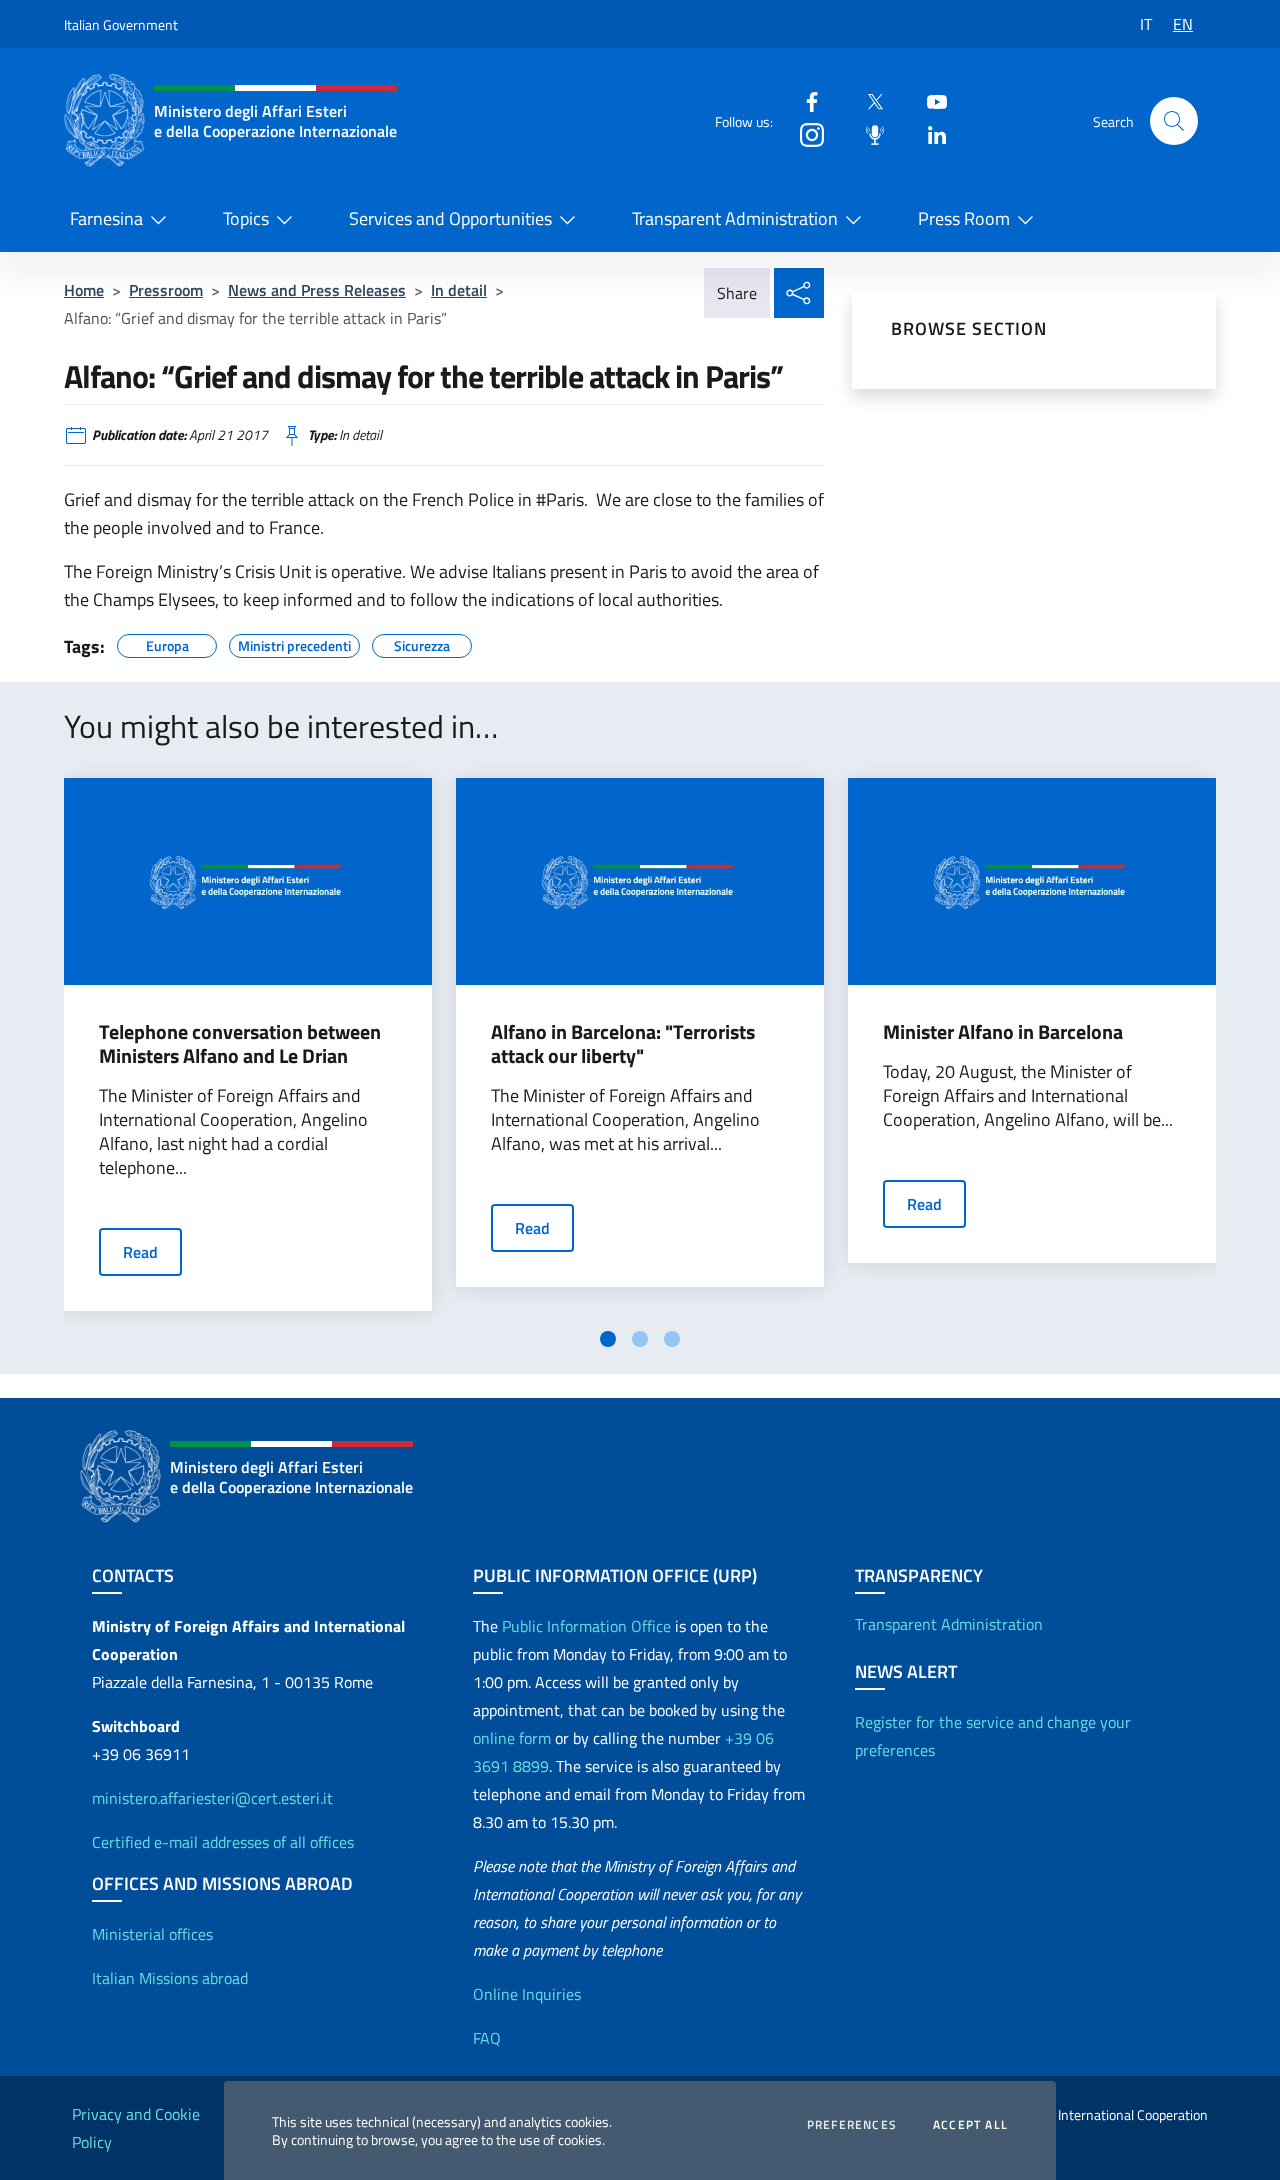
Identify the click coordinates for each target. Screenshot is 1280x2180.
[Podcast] (867, 133)
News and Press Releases (317, 290)
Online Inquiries (527, 1994)
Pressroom (166, 290)
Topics (246, 218)
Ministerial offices (152, 1934)
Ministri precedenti (294, 643)
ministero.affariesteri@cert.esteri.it (212, 1798)
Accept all (970, 2125)
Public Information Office (586, 1626)
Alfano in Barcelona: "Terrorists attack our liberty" (623, 1044)
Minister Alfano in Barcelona (1003, 1032)
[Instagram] (804, 133)
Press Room (964, 218)
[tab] (608, 1339)
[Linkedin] (929, 133)
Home (84, 290)
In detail (459, 290)
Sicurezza (422, 643)
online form (512, 1738)
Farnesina (106, 218)
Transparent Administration (735, 218)
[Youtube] (929, 100)
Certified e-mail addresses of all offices (223, 1842)
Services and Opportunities (450, 218)
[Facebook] (804, 100)
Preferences (852, 2125)
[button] (1174, 121)
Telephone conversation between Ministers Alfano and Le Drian (240, 1044)
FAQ (487, 2038)
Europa (167, 643)
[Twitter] (867, 100)
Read (140, 1252)
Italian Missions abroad (170, 1978)
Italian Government (121, 24)
